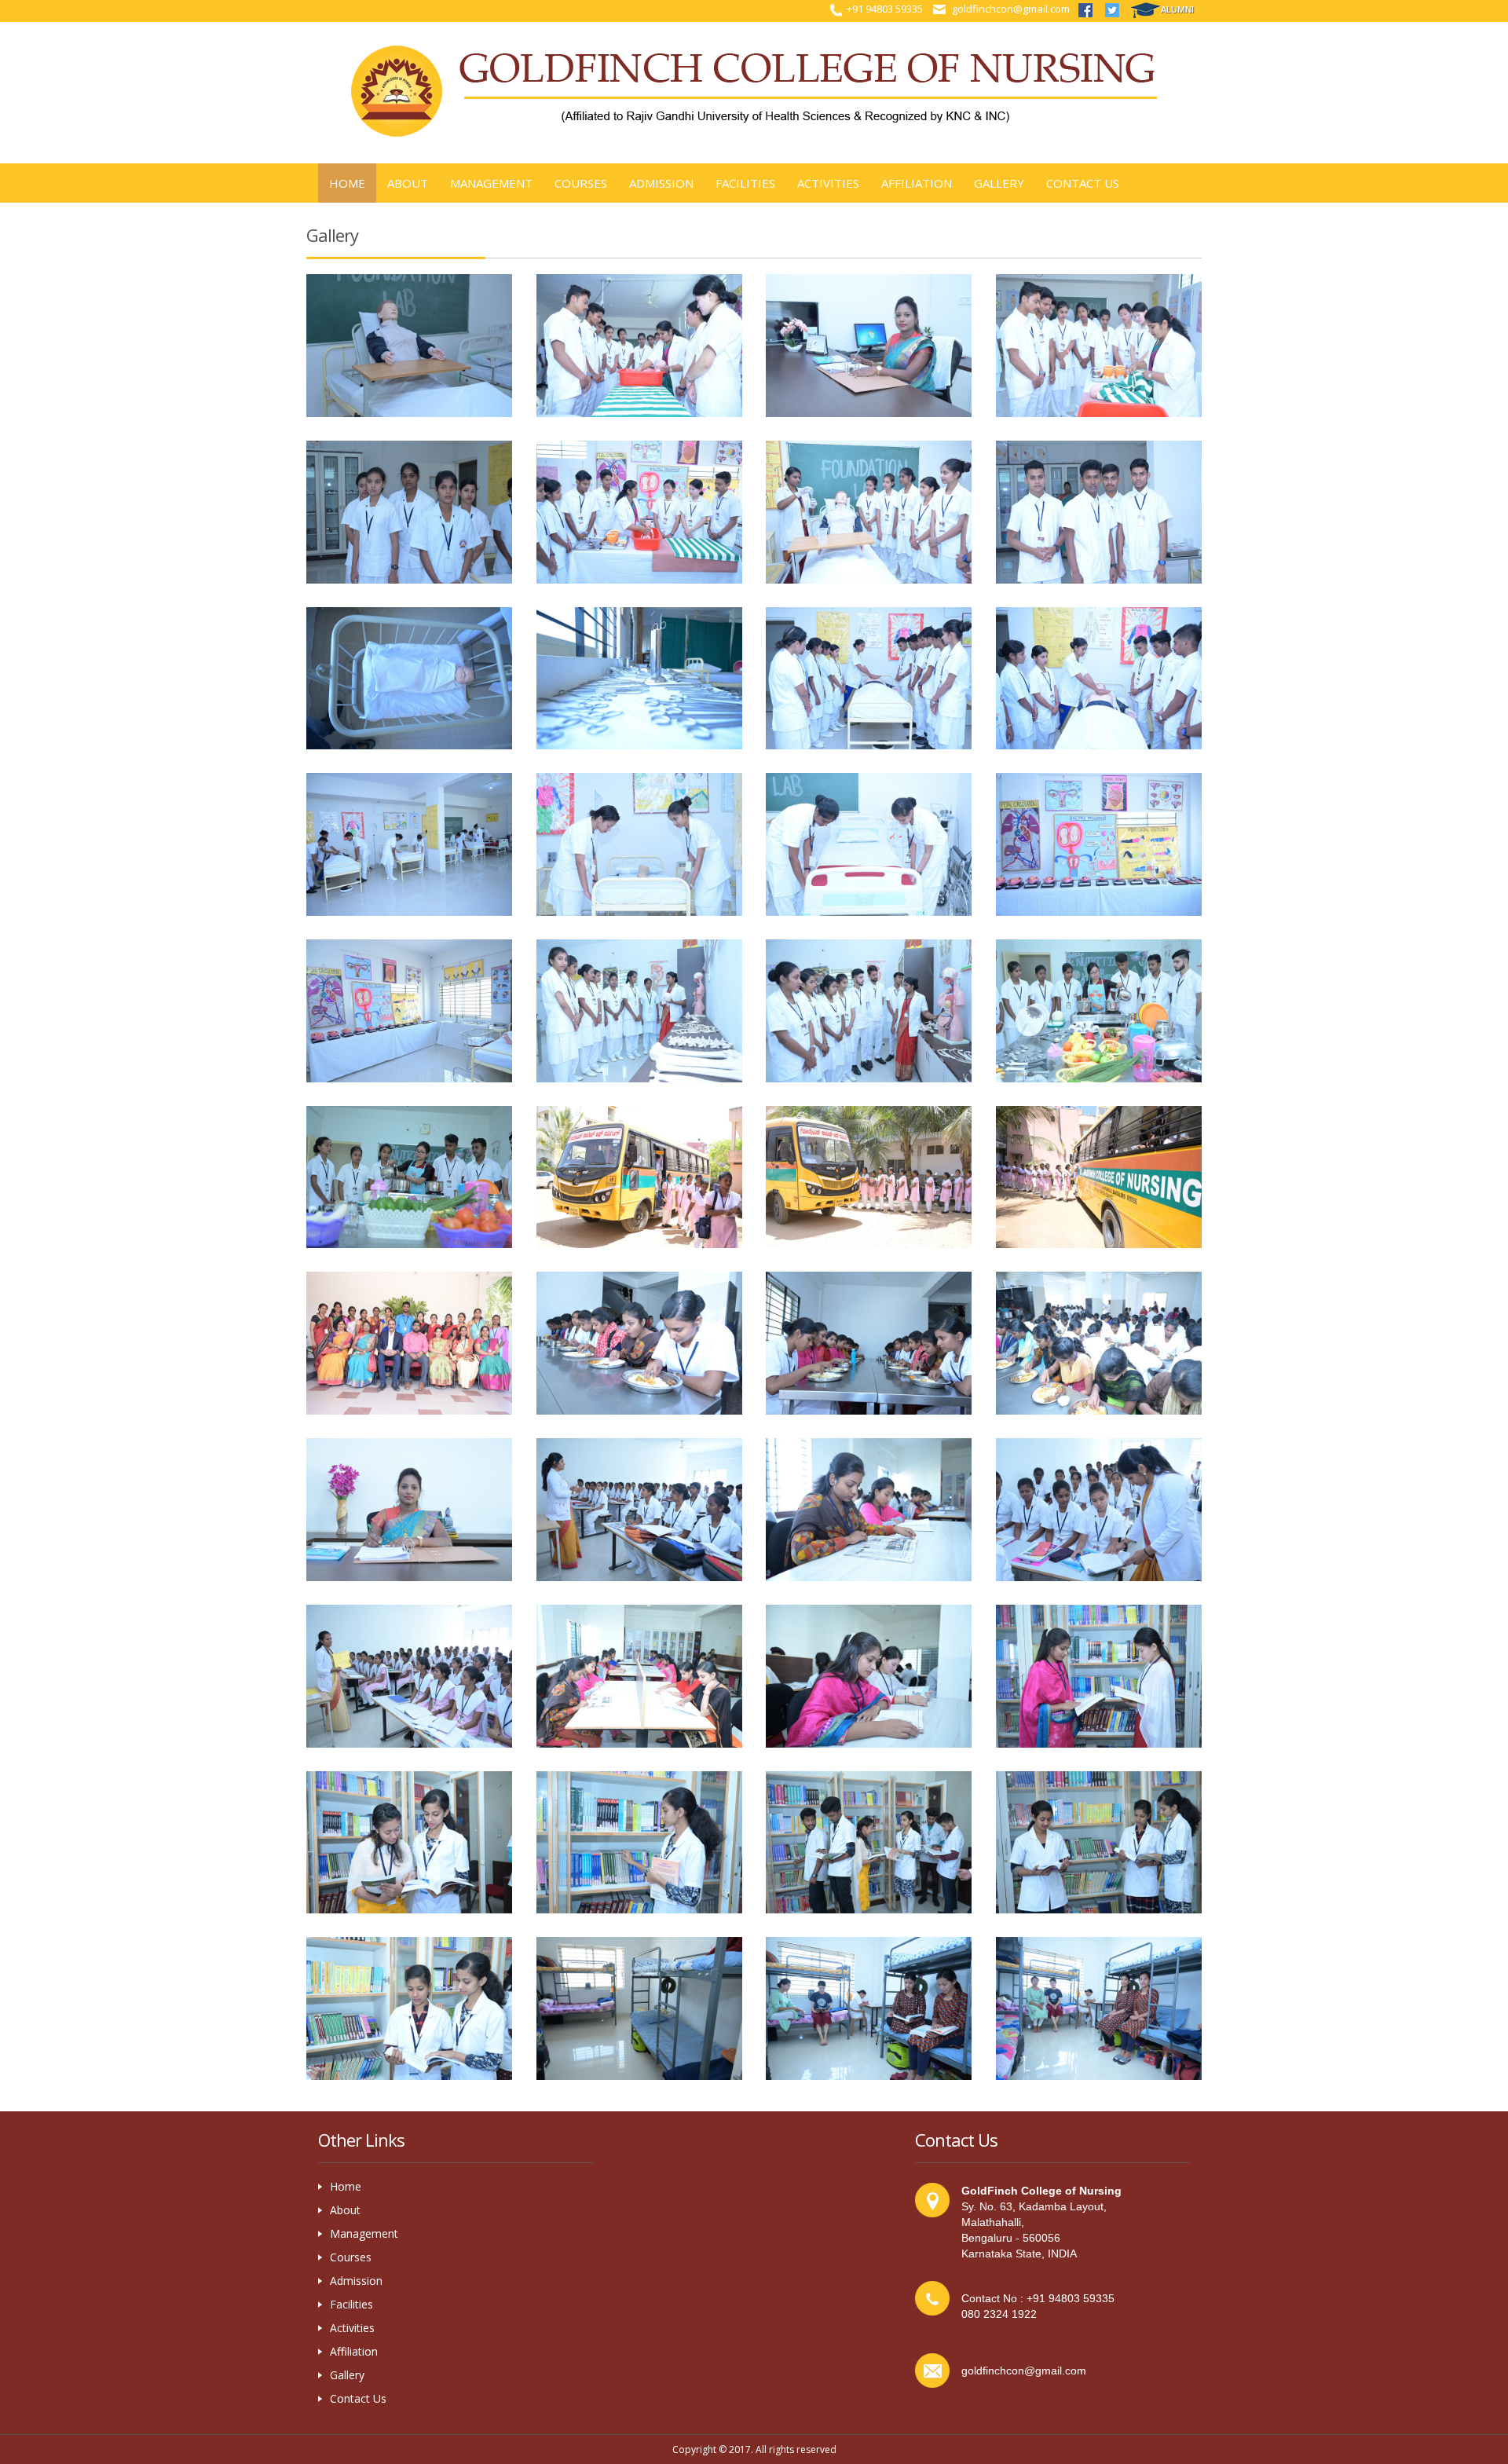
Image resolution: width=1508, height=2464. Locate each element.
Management (491, 183)
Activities (828, 183)
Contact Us (1083, 183)
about (408, 183)
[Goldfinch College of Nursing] (410, 346)
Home (346, 2186)
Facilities (745, 183)
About (345, 2210)
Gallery (999, 183)
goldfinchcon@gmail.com (1011, 9)
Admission (661, 183)
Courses (581, 183)
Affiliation (917, 183)
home (347, 183)
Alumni (1177, 9)
